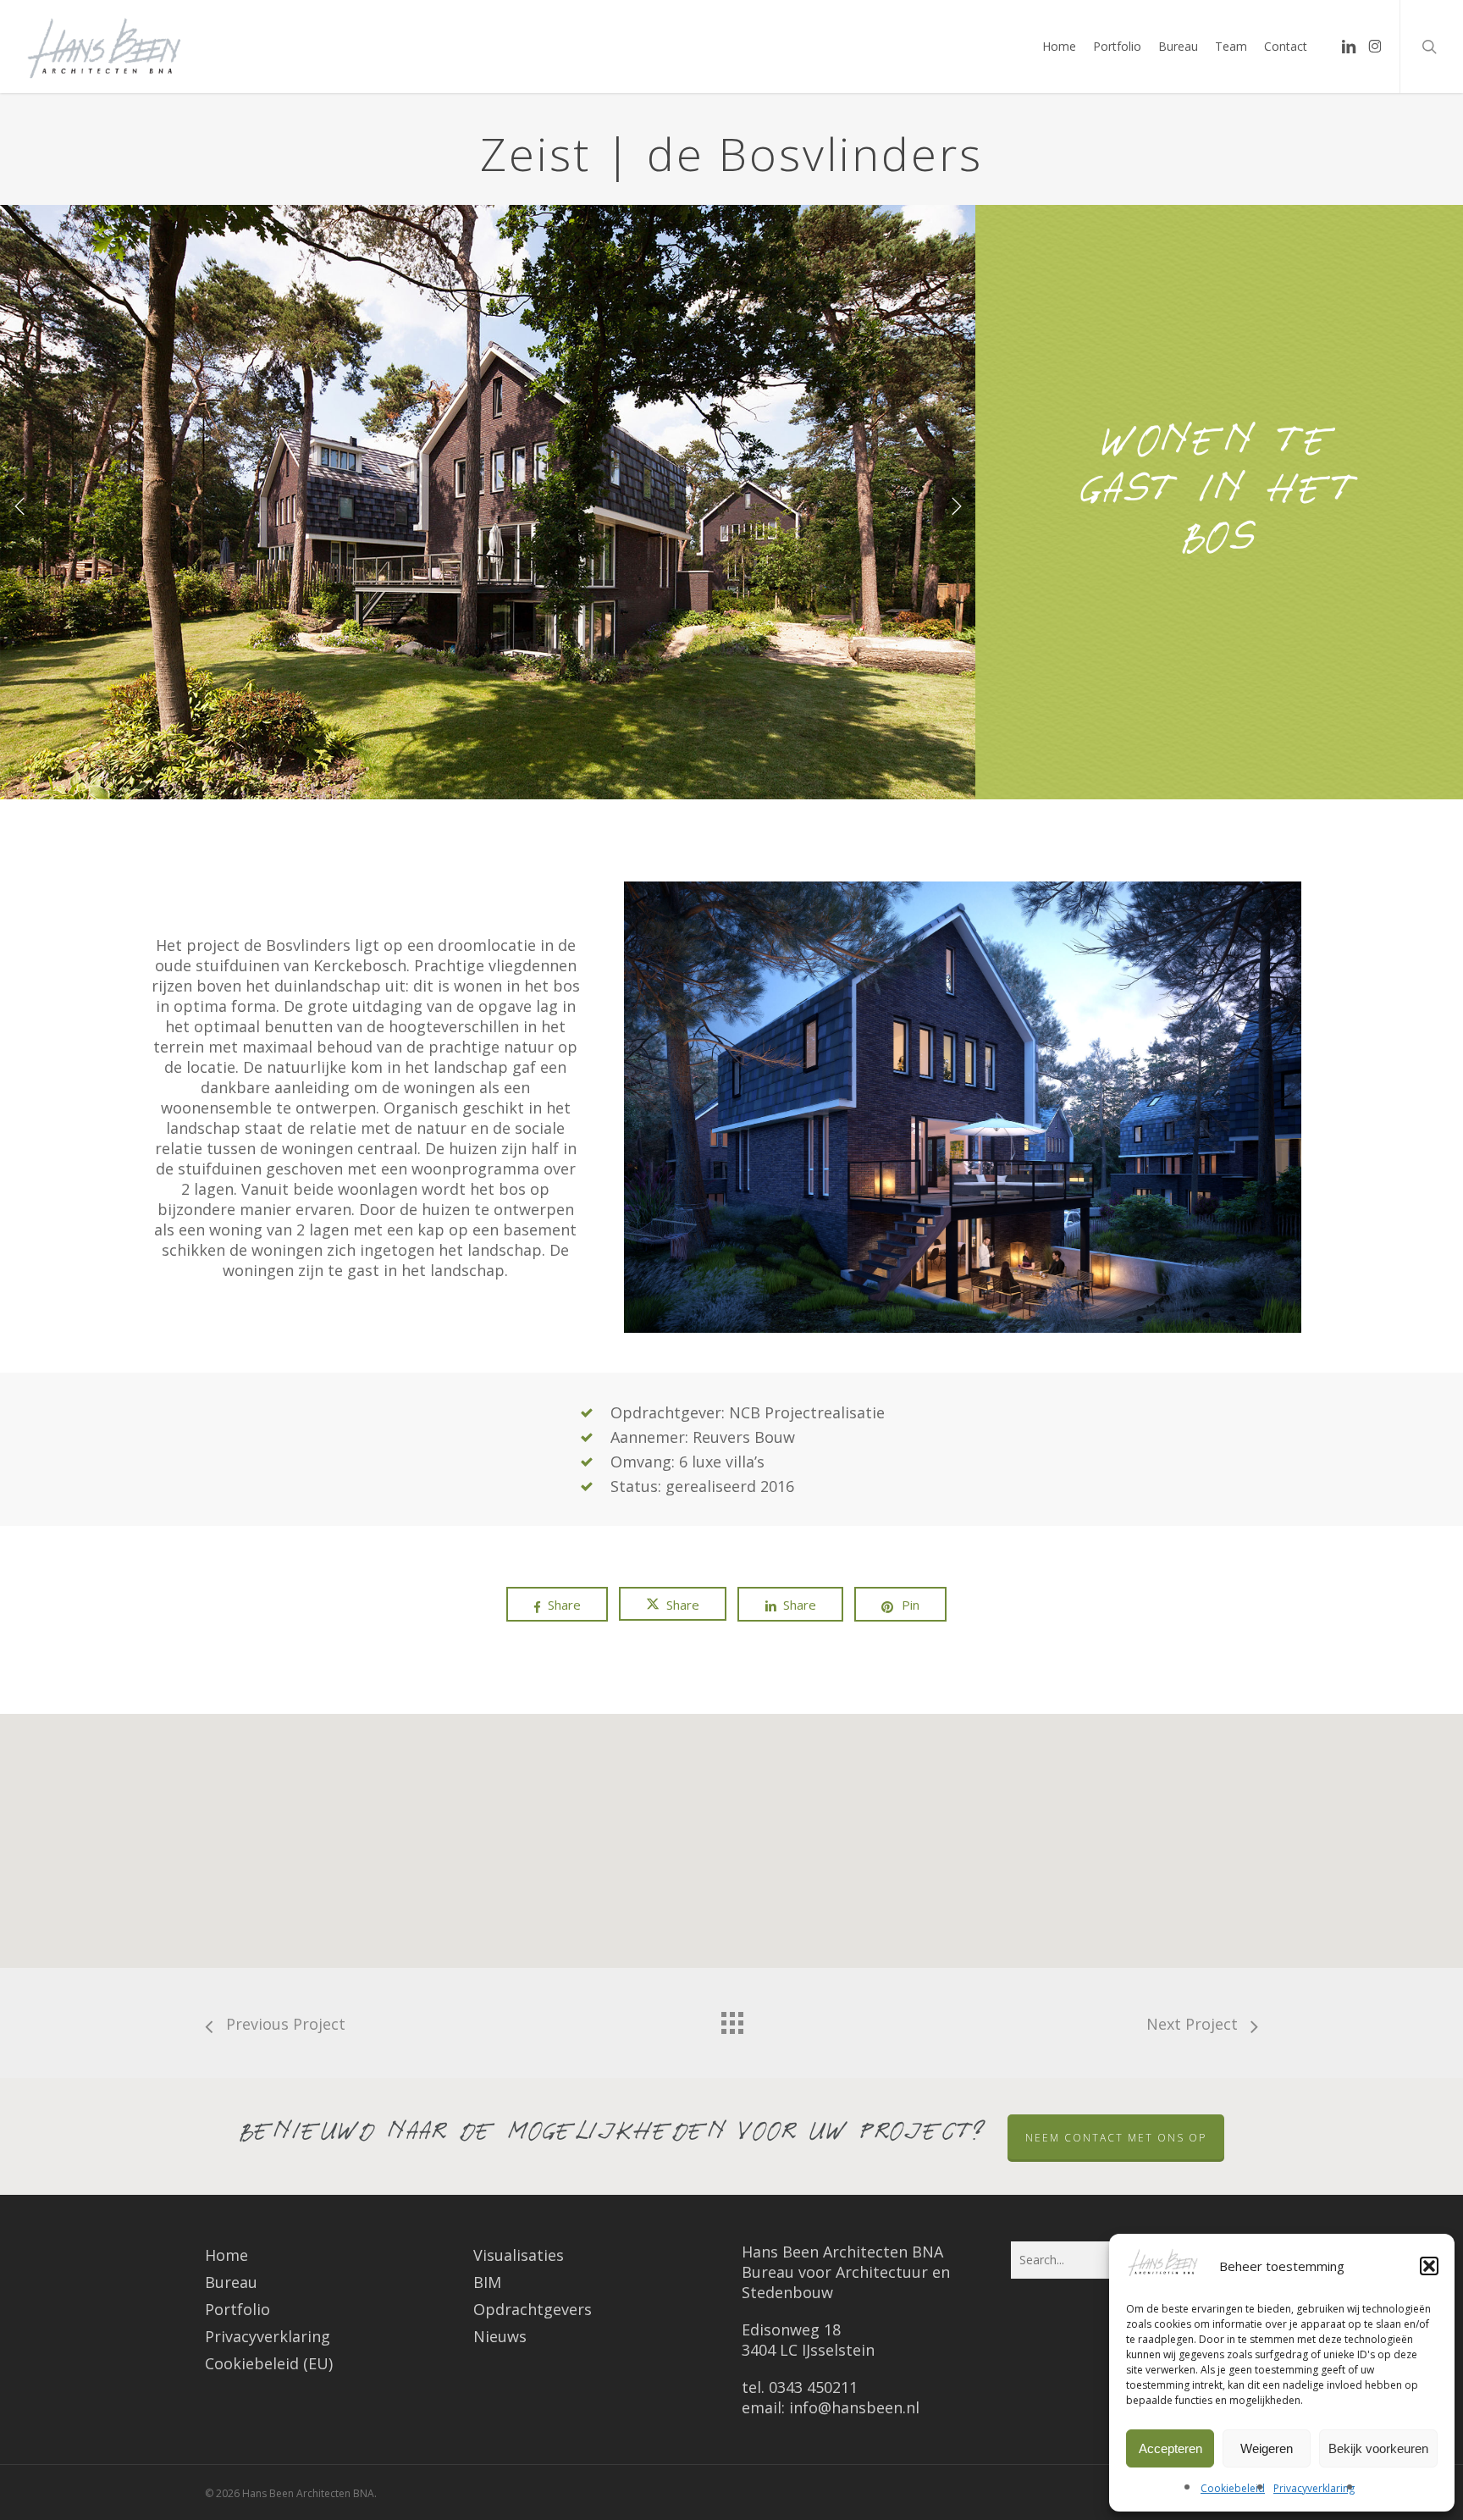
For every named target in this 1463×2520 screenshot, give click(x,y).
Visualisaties (519, 2255)
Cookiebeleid (1233, 2488)
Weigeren (1267, 2448)
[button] (1429, 2266)
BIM (487, 2282)
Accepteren (1170, 2448)
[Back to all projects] (731, 2019)
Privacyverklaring (1314, 2488)
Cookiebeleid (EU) (269, 2363)
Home (226, 2255)
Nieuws (500, 2336)
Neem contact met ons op (1116, 2138)
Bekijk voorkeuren (1378, 2448)
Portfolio (237, 2309)
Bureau (231, 2282)
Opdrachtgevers (533, 2309)
